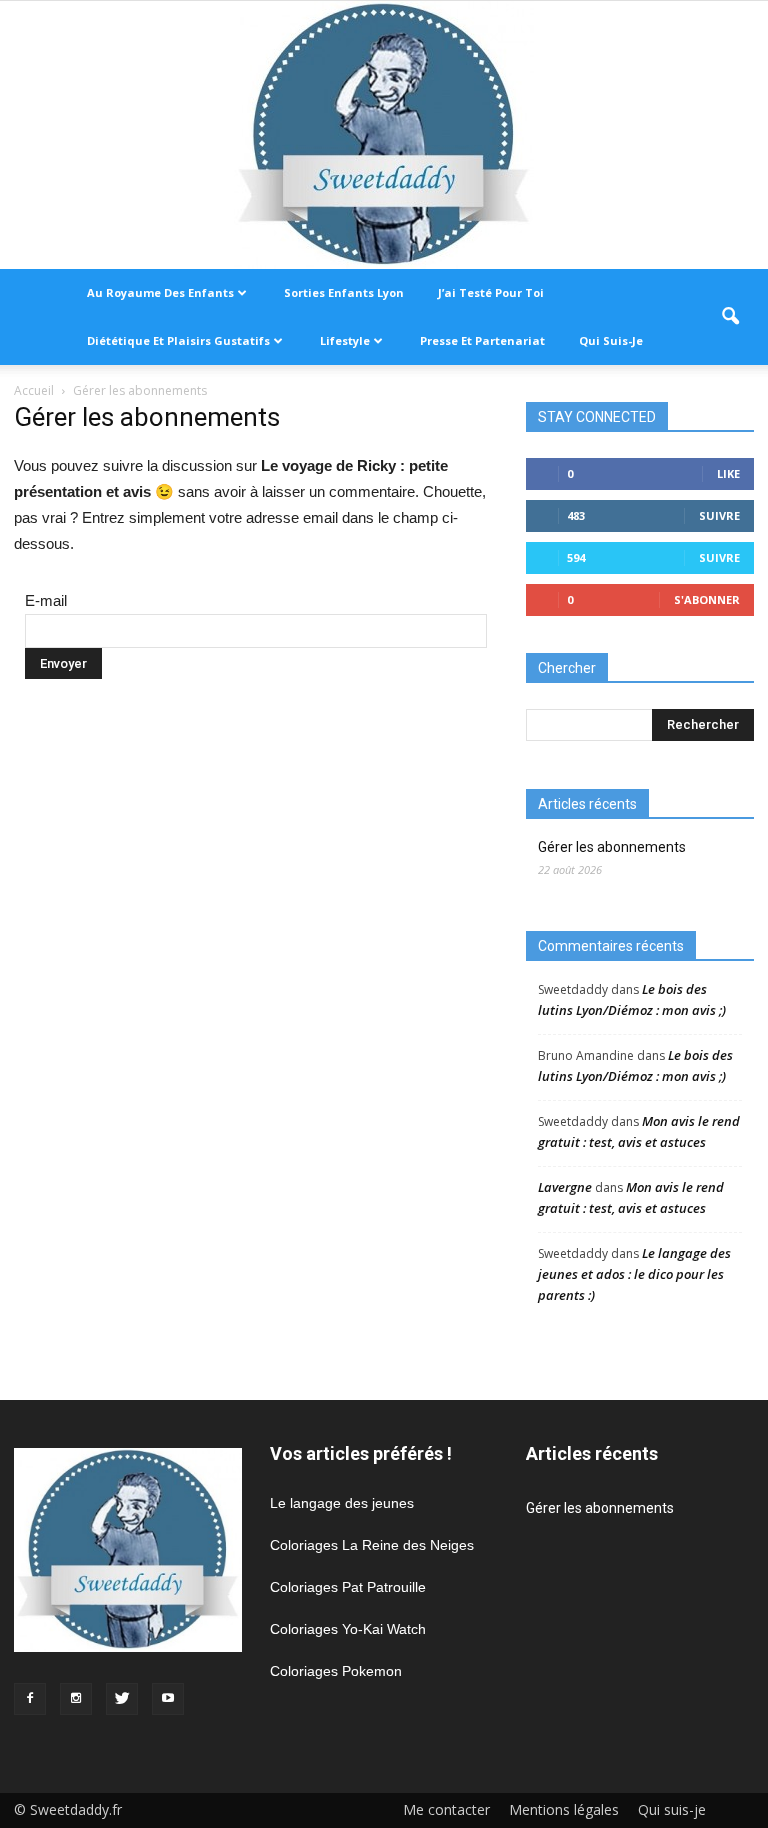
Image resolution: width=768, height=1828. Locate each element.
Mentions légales (564, 1810)
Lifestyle (345, 340)
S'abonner (707, 599)
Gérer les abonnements (612, 847)
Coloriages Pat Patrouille (348, 1587)
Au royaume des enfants (160, 292)
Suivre (719, 515)
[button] (730, 317)
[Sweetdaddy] (384, 135)
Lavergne (565, 1187)
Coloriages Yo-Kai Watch (348, 1629)
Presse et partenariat (482, 340)
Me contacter (446, 1810)
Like (728, 473)
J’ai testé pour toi (491, 292)
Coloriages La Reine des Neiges (372, 1545)
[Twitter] (122, 1699)
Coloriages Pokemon (336, 1671)
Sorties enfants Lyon (344, 292)
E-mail (46, 600)
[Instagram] (76, 1699)
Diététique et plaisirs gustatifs (178, 340)
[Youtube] (168, 1699)
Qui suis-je (611, 340)
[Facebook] (30, 1699)
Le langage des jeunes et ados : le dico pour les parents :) (634, 1274)
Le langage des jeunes (342, 1503)
